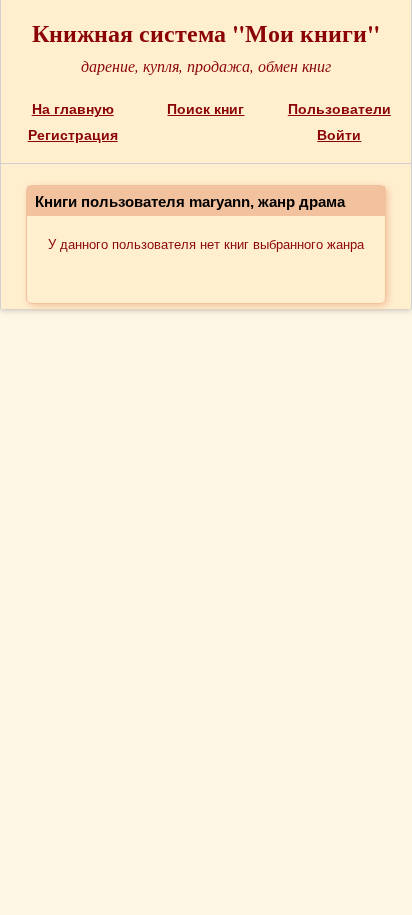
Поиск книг (205, 109)
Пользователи (339, 109)
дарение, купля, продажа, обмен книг (206, 65)
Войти (339, 135)
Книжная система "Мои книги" (206, 32)
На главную (73, 109)
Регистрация (73, 135)
